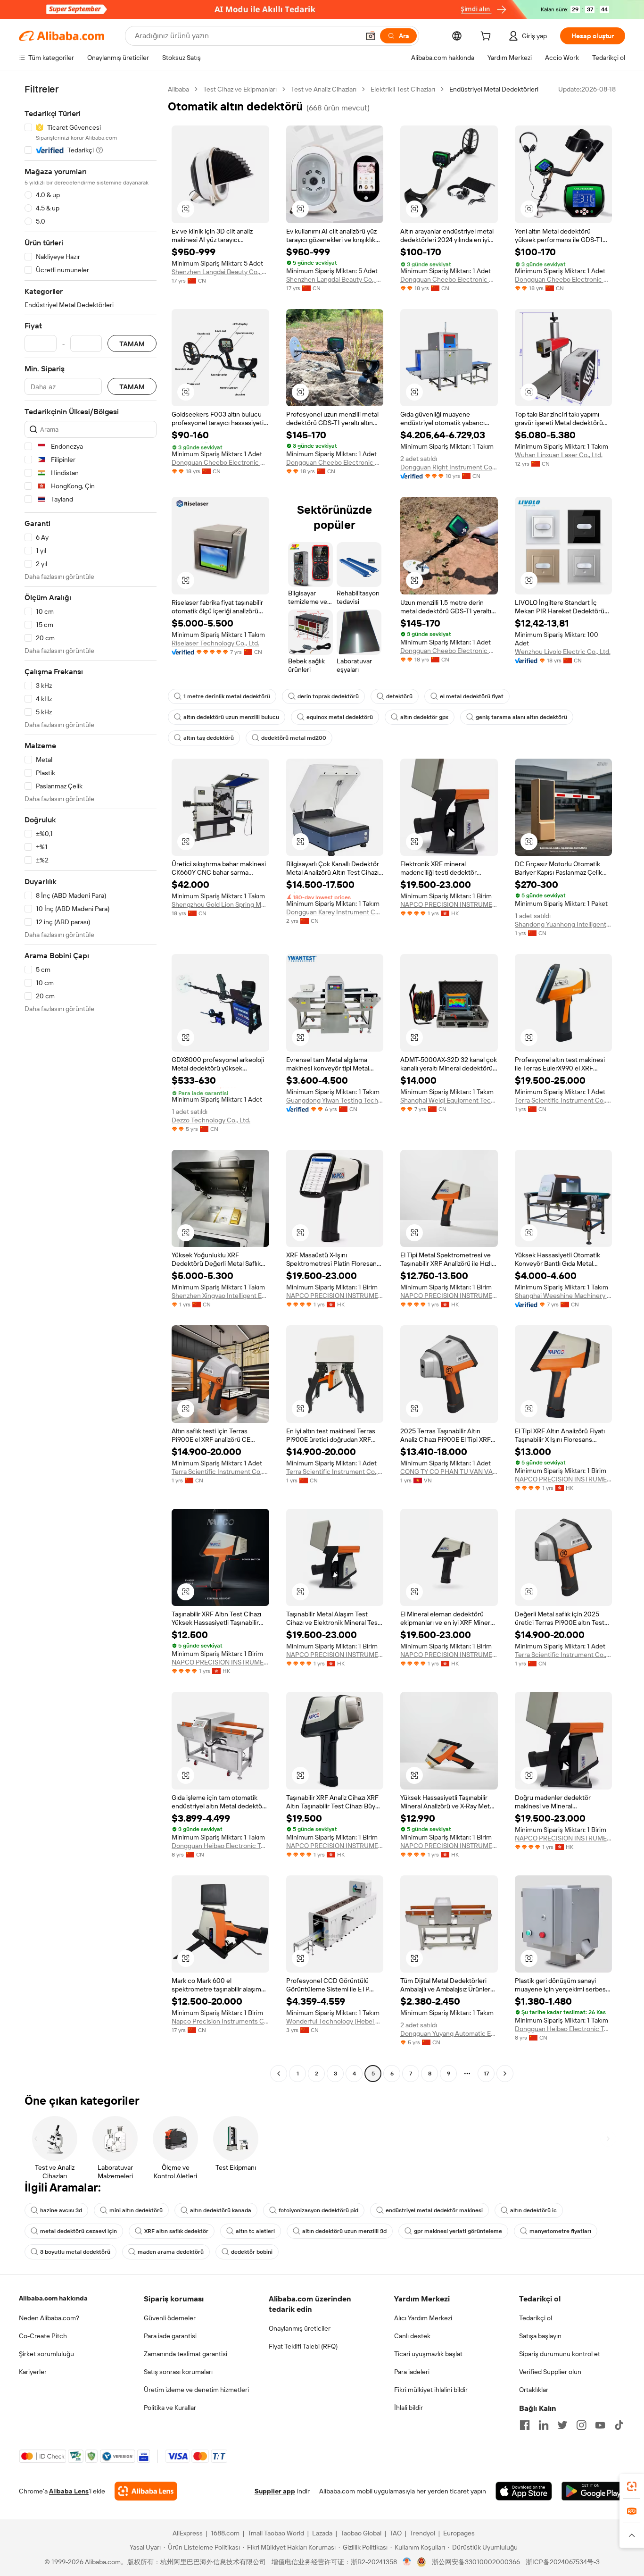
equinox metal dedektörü (340, 717)
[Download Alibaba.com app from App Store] (524, 2491)
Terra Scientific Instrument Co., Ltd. (564, 1100)
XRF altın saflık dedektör (176, 2231)
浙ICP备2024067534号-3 (563, 2562)
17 (486, 2074)
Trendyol (422, 2533)
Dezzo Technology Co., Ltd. (211, 1120)
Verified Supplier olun (550, 2372)
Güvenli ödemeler (170, 2318)
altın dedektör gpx (424, 717)
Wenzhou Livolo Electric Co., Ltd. (563, 652)
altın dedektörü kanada (221, 2210)
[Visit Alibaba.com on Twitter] (562, 2425)
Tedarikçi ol (536, 2318)
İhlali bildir (409, 2408)
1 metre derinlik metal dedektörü (227, 696)
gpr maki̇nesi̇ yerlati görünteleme (458, 2231)
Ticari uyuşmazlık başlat (428, 2354)
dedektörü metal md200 (294, 738)
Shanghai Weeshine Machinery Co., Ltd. (564, 1296)
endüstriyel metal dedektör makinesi (434, 2210)
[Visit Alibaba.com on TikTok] (619, 2425)
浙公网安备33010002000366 (476, 2562)
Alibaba (178, 89)
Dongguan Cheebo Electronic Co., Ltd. (449, 279)
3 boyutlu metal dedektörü (75, 2252)
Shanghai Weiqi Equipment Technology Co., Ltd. (449, 1100)
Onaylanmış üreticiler (300, 2328)
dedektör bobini (252, 2252)
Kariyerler (33, 2372)
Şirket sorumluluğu (46, 2354)
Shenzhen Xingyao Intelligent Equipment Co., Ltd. (220, 1296)
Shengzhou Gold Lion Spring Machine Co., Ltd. (220, 904)
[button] (371, 36)
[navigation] (91, 1083)
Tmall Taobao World (276, 2533)
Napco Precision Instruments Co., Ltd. (220, 2021)
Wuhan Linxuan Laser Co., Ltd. (559, 455)
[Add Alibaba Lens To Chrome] (146, 2491)
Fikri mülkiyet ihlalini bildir (431, 2390)
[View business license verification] (407, 2562)
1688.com (225, 2533)
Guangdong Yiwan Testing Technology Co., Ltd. (335, 1100)
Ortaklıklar (534, 2390)
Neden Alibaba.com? (49, 2318)
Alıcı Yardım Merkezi (423, 2318)
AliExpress (188, 2533)
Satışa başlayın (540, 2336)
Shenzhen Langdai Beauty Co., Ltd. (220, 272)
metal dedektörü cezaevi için (78, 2231)
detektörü (399, 696)
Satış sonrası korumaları (178, 2372)
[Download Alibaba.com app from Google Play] (593, 2491)
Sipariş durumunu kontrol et (560, 2354)
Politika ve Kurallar (170, 2408)
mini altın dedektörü (136, 2210)
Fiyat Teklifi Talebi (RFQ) (303, 2346)
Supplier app (275, 2491)
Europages (459, 2533)
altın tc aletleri (255, 2231)
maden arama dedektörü (171, 2252)
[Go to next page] (505, 2074)
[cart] (487, 37)
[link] (632, 2486)
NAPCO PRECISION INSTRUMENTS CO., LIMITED (449, 904)
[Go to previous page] (279, 2074)
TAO (396, 2533)
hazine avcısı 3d (61, 2210)
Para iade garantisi (170, 2336)
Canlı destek (412, 2336)
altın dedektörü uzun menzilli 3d (344, 2231)
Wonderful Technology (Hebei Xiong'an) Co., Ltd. (335, 2021)
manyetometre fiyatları (560, 2231)
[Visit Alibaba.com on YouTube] (600, 2425)
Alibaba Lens (69, 2491)
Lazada (322, 2533)
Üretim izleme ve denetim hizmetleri (196, 2390)
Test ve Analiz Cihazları (324, 89)
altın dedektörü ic (533, 2210)
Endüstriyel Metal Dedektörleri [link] (494, 89)
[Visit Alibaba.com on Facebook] (525, 2425)
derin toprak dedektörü (328, 696)
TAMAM (132, 344)
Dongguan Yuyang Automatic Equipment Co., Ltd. (449, 2033)
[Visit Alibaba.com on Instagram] (581, 2425)
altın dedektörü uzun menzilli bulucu (231, 717)
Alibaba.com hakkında (53, 2298)
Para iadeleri (412, 2372)
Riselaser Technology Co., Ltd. (215, 643)
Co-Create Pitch (43, 2336)
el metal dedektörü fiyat (472, 696)
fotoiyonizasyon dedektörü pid (318, 2210)
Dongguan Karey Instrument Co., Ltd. (335, 912)
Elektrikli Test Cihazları (403, 89)
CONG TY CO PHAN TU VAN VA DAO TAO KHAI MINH (449, 1472)
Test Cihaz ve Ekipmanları (240, 89)
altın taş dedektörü (209, 738)
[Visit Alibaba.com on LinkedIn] (544, 2425)
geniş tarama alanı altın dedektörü (521, 717)
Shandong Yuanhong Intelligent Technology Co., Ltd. (564, 924)
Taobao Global (361, 2533)
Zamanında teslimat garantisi (186, 2354)
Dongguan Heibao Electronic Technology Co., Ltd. (220, 1846)
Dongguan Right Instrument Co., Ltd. (449, 467)
